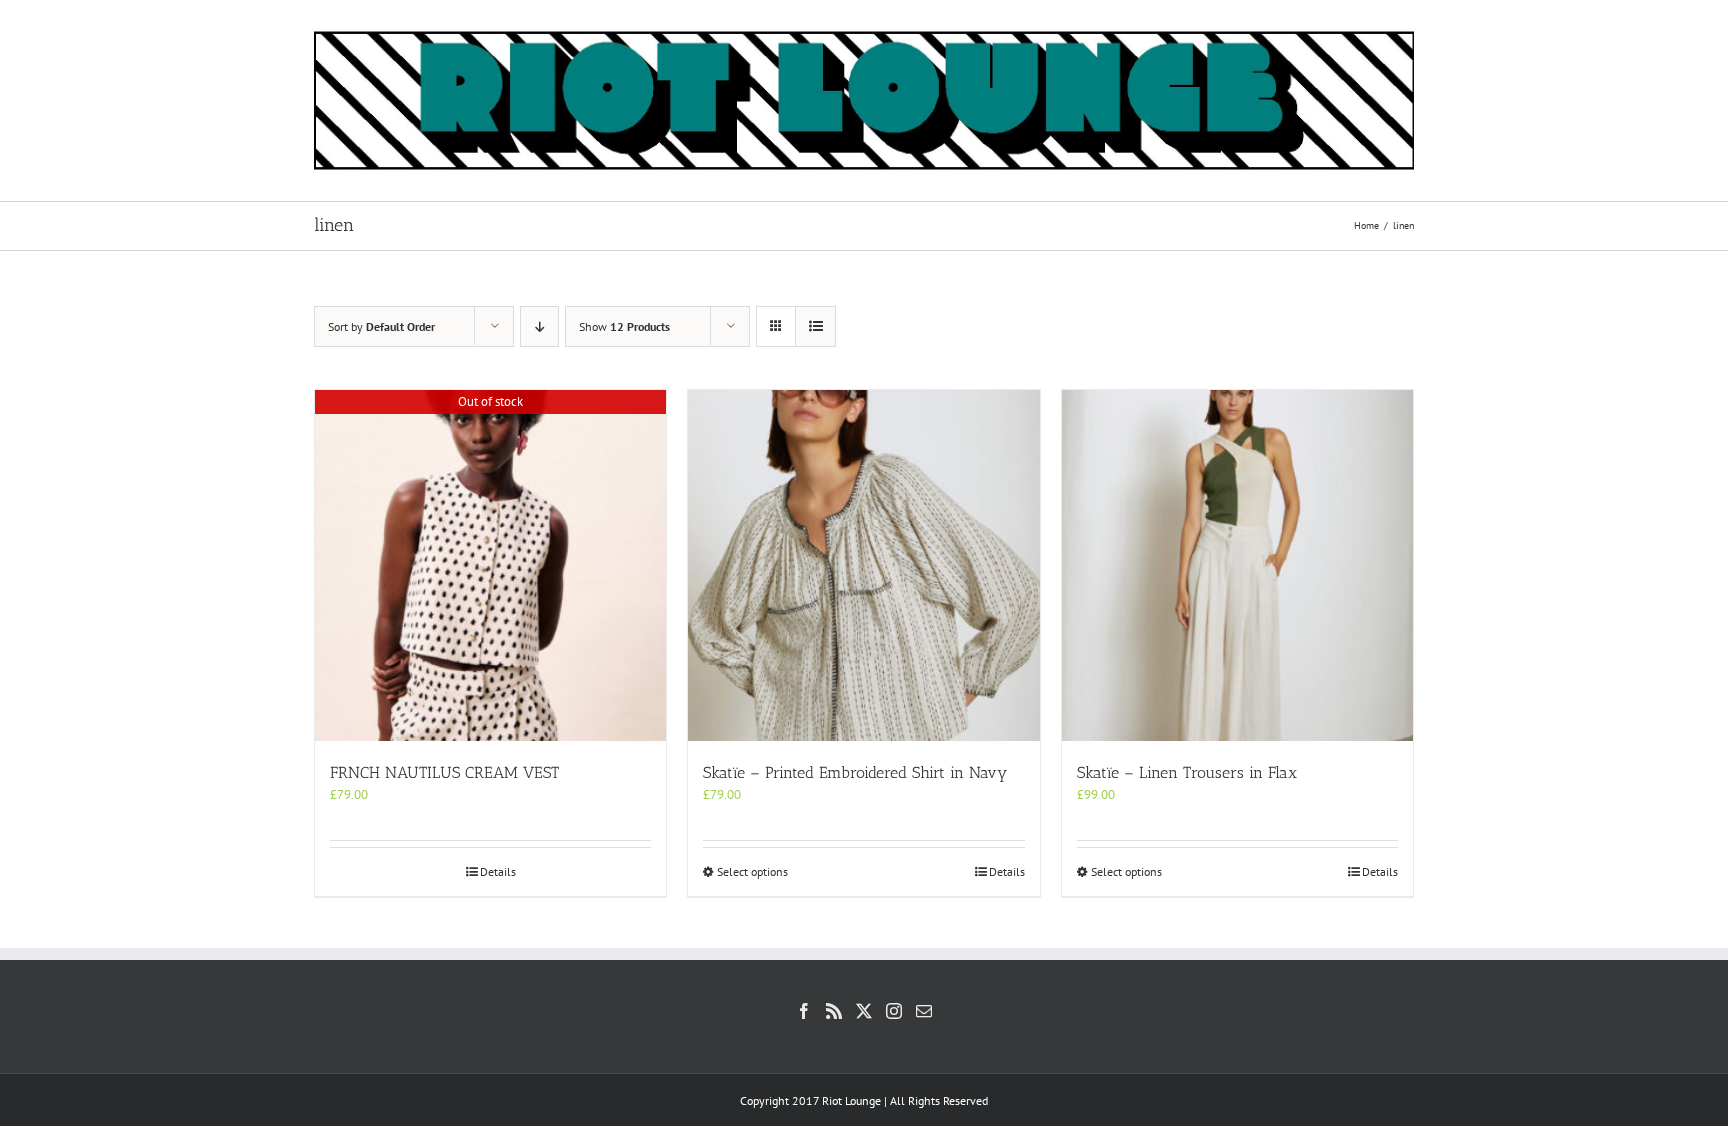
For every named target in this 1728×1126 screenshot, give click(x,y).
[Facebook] (804, 1011)
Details (498, 871)
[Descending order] (539, 326)
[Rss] (834, 1011)
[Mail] (924, 1011)
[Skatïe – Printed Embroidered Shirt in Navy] (863, 565)
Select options (752, 871)
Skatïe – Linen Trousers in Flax (1187, 772)
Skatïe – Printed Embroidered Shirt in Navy (855, 772)
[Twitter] (864, 1011)
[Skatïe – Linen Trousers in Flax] (1237, 565)
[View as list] (815, 326)
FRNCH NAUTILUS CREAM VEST (444, 772)
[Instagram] (894, 1011)
